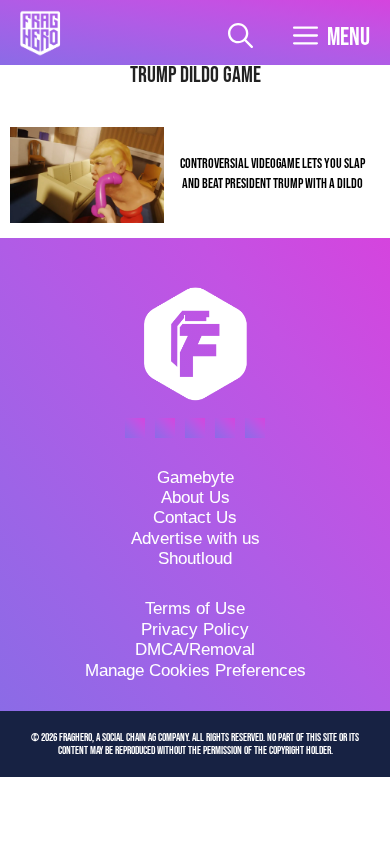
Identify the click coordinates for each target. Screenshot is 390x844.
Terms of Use (195, 608)
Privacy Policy (195, 629)
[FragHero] (40, 33)
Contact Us (195, 517)
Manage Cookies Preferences (195, 670)
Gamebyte (195, 477)
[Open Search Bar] (240, 37)
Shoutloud (195, 558)
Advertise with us (195, 538)
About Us (195, 497)
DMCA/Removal (195, 649)
